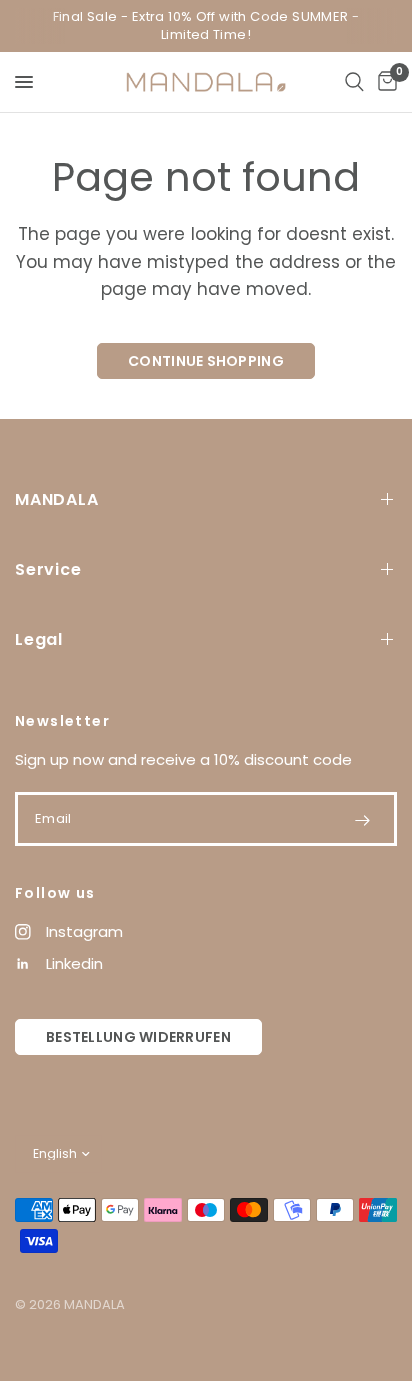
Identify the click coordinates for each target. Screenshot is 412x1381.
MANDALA (57, 499)
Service (48, 569)
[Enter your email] (362, 820)
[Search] (354, 82)
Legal (39, 639)
